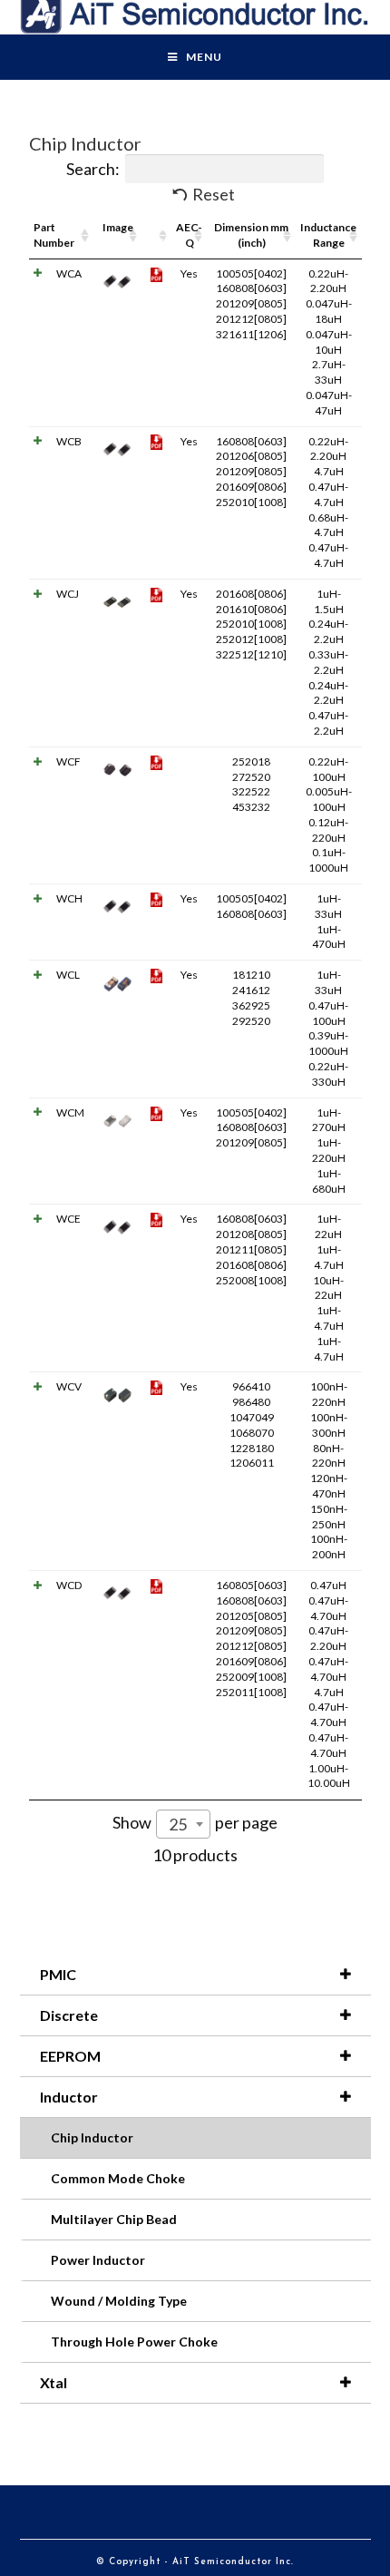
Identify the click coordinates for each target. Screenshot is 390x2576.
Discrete (69, 2015)
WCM (70, 1112)
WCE (68, 1219)
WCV (69, 1386)
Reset (214, 194)
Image (118, 227)
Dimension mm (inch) (251, 235)
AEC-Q (189, 235)
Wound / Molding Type (119, 2301)
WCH (69, 898)
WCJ (68, 594)
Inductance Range (328, 235)
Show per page (195, 1823)
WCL (68, 975)
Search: (93, 169)
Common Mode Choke (118, 2178)
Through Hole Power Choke (134, 2342)
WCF (68, 761)
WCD (69, 1585)
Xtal (54, 2382)
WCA (69, 273)
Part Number (54, 235)
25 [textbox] (178, 1824)
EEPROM (70, 2056)
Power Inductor (98, 2260)
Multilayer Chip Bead (114, 2219)
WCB (69, 441)
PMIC (58, 1974)
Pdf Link (156, 235)
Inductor (69, 2097)
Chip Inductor (92, 2137)
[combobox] (183, 1824)
